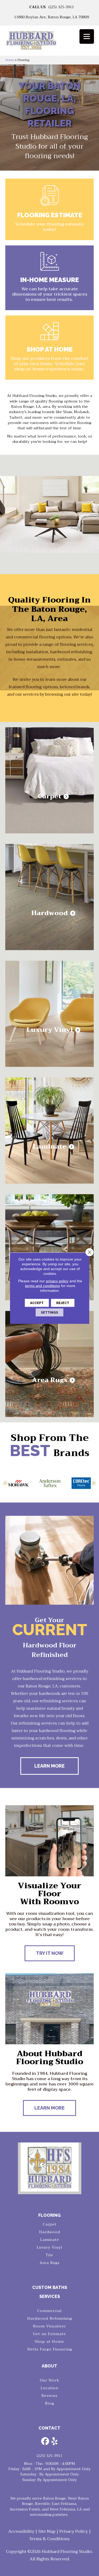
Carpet (50, 2224)
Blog (49, 2403)
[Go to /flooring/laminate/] (49, 1131)
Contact (49, 2428)
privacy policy (57, 1281)
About (49, 2366)
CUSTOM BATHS (50, 2287)
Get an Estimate (49, 2334)
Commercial (49, 2311)
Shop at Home (49, 2341)
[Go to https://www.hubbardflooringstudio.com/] (50, 2167)
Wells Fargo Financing (50, 2349)
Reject (63, 1303)
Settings (49, 1312)
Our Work (50, 2380)
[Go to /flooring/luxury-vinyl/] (49, 1014)
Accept (37, 1303)
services (50, 2296)
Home (10, 60)
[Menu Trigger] (87, 36)
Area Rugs (50, 2263)
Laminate (50, 2240)
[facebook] (45, 2442)
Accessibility (21, 2531)
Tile (49, 2255)
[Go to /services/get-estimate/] (49, 209)
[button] (5, 1483)
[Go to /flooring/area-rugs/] (49, 1364)
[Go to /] (49, 42)
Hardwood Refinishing (50, 2318)
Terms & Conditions (49, 2539)
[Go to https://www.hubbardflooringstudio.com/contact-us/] (49, 278)
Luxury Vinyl (49, 2247)
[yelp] (55, 2442)
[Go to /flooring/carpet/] (49, 780)
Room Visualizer (49, 2326)
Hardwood (50, 2232)
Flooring (49, 2215)
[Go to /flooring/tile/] (49, 1247)
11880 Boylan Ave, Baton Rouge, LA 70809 (51, 17)
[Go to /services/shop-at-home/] (49, 348)
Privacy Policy (74, 2531)
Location (49, 2388)
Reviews (49, 2396)
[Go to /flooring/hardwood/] (49, 897)
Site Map (47, 2531)
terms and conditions (43, 1285)
